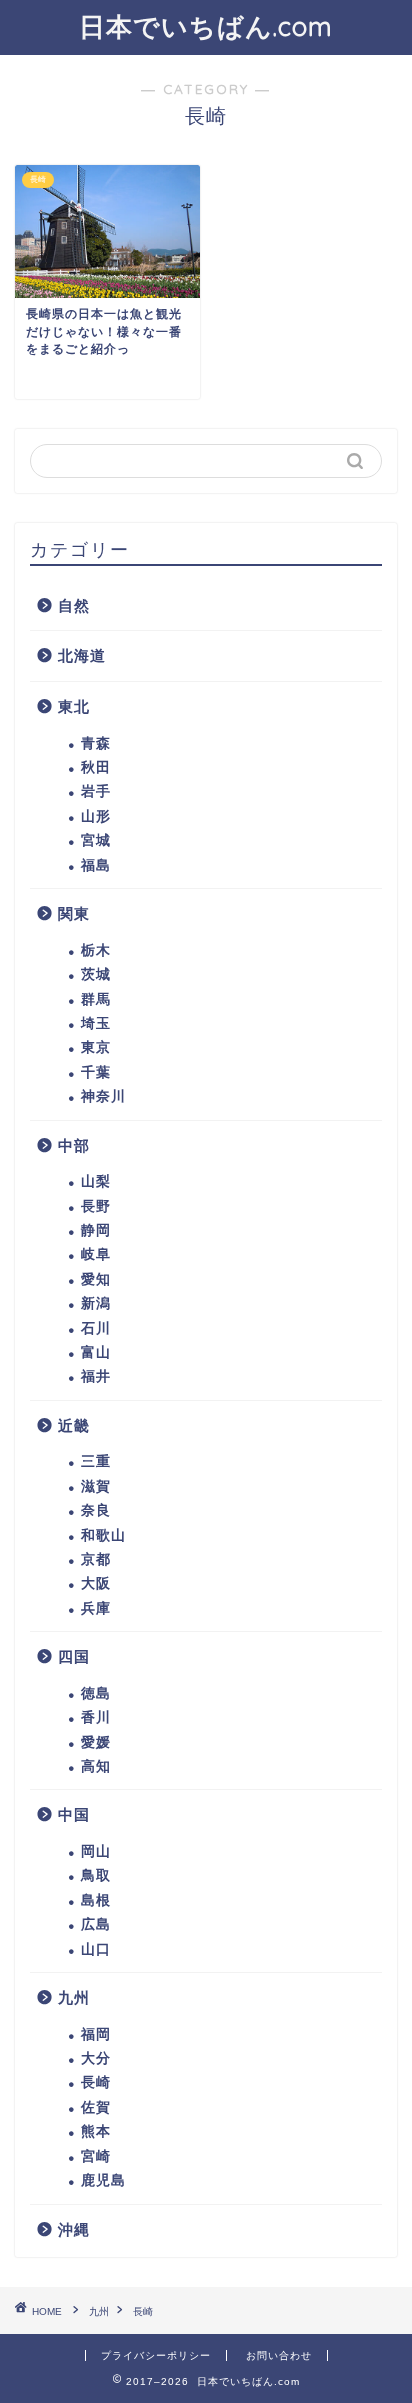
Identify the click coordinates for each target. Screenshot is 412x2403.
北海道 (82, 655)
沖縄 (74, 2229)
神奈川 (103, 1096)
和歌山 (103, 1535)
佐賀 (96, 2107)
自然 (74, 605)
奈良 (96, 1510)
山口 (96, 1949)
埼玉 (96, 1023)
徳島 (96, 1693)
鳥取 (96, 1875)
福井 (96, 1376)
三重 (96, 1461)
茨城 (96, 974)
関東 (74, 913)
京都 (96, 1559)
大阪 (96, 1583)
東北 (74, 706)
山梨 (96, 1181)
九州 (74, 1997)
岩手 (96, 791)
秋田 (96, 767)
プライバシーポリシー (156, 2355)
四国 (74, 1656)
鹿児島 (103, 2180)
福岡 (96, 2034)
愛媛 (96, 1742)
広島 (96, 1924)
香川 (96, 1717)
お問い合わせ (279, 2355)
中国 (74, 1814)
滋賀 (96, 1486)
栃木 (96, 950)
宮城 (96, 840)
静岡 (96, 1230)
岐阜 (96, 1254)
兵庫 (96, 1608)
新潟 (96, 1303)
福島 (96, 865)
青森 (96, 743)
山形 (96, 816)
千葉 (96, 1072)
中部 (74, 1145)
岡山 (96, 1851)
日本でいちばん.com (206, 26)
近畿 (74, 1425)
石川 (96, 1328)
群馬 (96, 999)
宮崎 (96, 2156)
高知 (96, 1766)
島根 (96, 1900)
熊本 (96, 2131)
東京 (96, 1047)
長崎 (96, 2082)
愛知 (96, 1279)
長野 (96, 1206)
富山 (96, 1352)
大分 (96, 2058)
